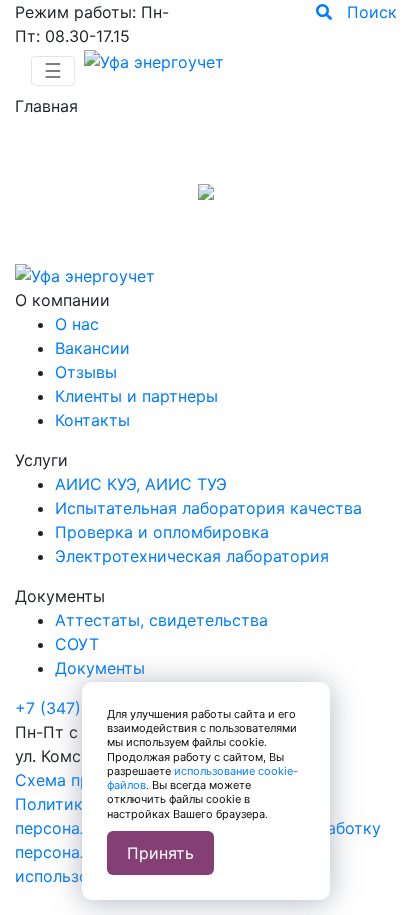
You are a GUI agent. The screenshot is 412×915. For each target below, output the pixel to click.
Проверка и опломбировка (162, 532)
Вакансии (92, 348)
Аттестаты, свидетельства (161, 620)
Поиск (364, 12)
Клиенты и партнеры (136, 396)
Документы (100, 668)
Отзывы (86, 372)
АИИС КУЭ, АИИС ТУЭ (141, 484)
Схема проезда (75, 780)
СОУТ (77, 644)
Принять (160, 853)
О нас (77, 324)
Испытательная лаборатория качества (208, 508)
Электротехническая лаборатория (192, 556)
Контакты (92, 420)
